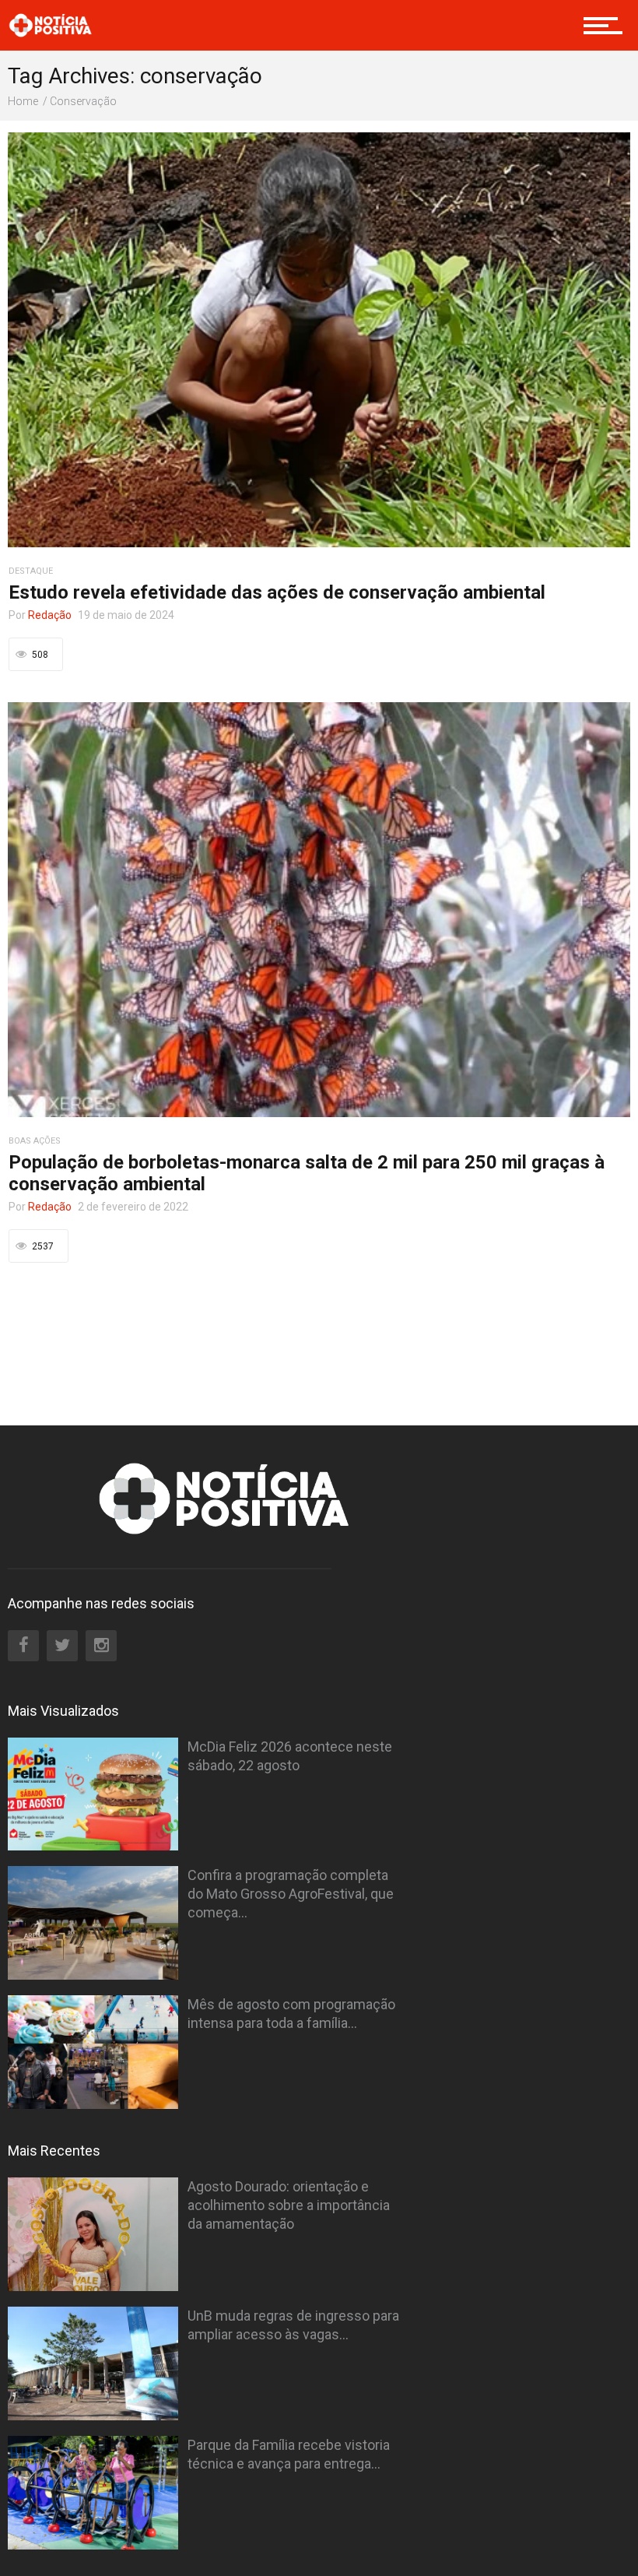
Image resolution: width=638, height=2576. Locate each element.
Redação (50, 615)
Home (23, 101)
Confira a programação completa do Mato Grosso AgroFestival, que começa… (291, 1894)
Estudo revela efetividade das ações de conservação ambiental (277, 592)
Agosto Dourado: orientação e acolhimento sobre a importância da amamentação (289, 2205)
